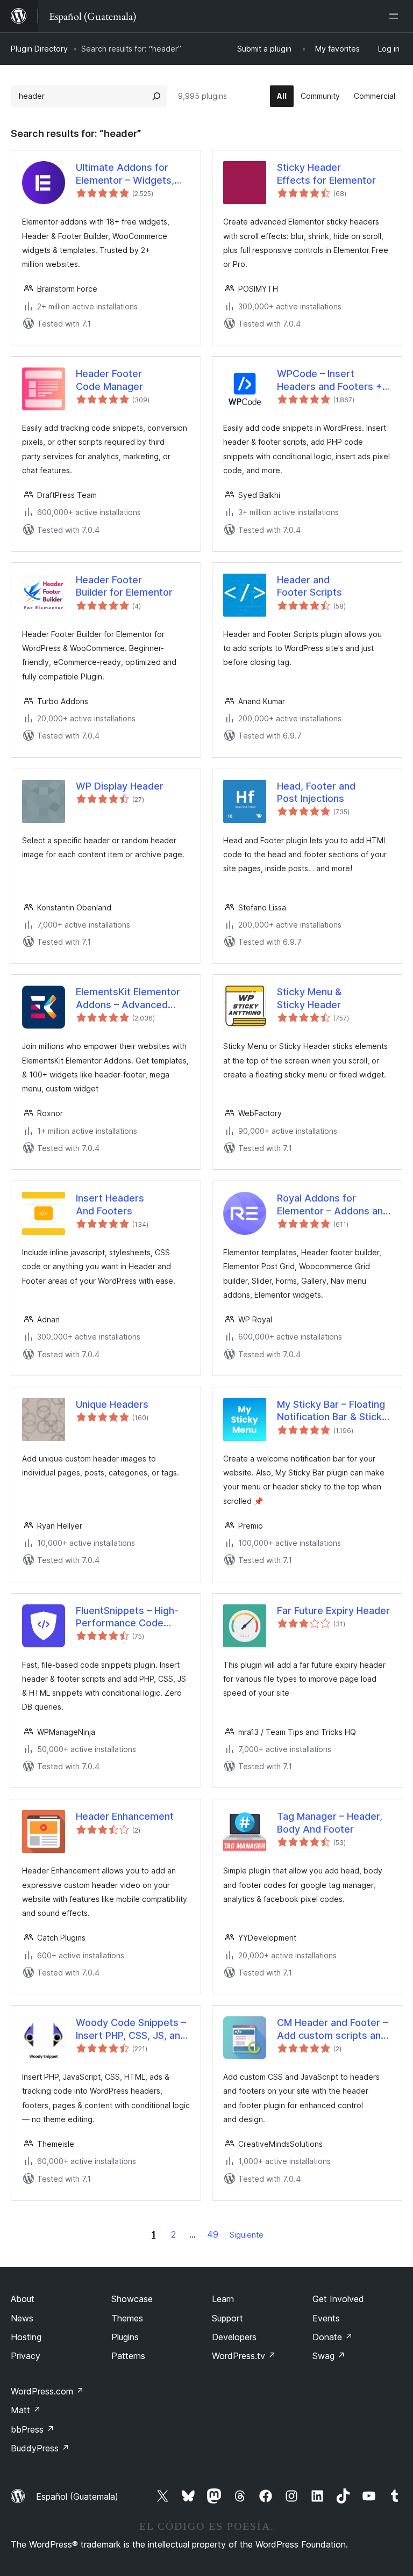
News (22, 2318)
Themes (127, 2318)
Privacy (26, 2356)
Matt (26, 2410)
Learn (223, 2299)
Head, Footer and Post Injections (316, 792)
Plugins (125, 2337)
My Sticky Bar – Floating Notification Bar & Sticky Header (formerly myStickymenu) (332, 1411)
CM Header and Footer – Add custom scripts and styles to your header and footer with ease (332, 2029)
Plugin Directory (39, 49)
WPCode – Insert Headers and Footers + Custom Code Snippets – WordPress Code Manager (334, 380)
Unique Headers (112, 1404)
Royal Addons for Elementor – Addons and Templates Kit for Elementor (333, 1205)
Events (326, 2318)
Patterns (128, 2356)
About (23, 2299)
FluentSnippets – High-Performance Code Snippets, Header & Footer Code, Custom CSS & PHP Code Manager (127, 1617)
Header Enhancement (125, 1816)
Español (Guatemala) (77, 2497)
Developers (234, 2337)
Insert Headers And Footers (110, 1204)
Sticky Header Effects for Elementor (326, 173)
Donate (333, 2337)
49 (213, 2234)
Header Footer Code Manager (109, 380)
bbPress (33, 2429)
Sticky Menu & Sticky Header (309, 998)
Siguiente (247, 2235)
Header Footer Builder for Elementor (124, 586)
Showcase (132, 2299)
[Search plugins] (156, 96)
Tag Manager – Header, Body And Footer (330, 1822)
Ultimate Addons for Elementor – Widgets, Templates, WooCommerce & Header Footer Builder (126, 174)
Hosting (26, 2337)
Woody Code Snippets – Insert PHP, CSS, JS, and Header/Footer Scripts (131, 2029)
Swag (329, 2356)
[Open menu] (396, 16)
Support (227, 2318)
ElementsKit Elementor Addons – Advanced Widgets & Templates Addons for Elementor (128, 998)
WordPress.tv (244, 2356)
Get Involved (338, 2299)
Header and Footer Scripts (309, 586)
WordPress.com (47, 2391)
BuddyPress (40, 2448)
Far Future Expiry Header (333, 1611)
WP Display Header (120, 786)
